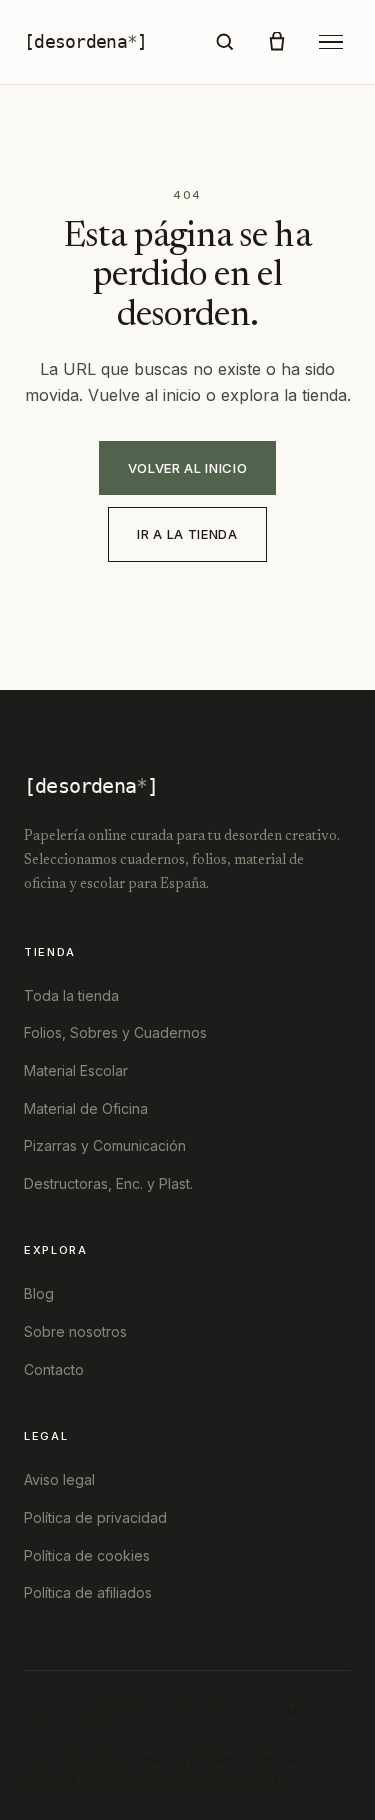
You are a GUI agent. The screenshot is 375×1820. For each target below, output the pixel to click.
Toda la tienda (71, 995)
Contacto (54, 1369)
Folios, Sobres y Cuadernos (115, 1032)
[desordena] (85, 41)
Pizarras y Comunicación (105, 1145)
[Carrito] (277, 42)
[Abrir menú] (331, 42)
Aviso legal (59, 1479)
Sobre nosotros (75, 1331)
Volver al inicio (187, 468)
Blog (39, 1293)
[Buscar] (225, 42)
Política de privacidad (95, 1517)
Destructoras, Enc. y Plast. (108, 1183)
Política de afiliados (88, 1592)
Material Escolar (76, 1070)
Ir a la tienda (187, 534)
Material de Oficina (86, 1108)
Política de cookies (87, 1555)
